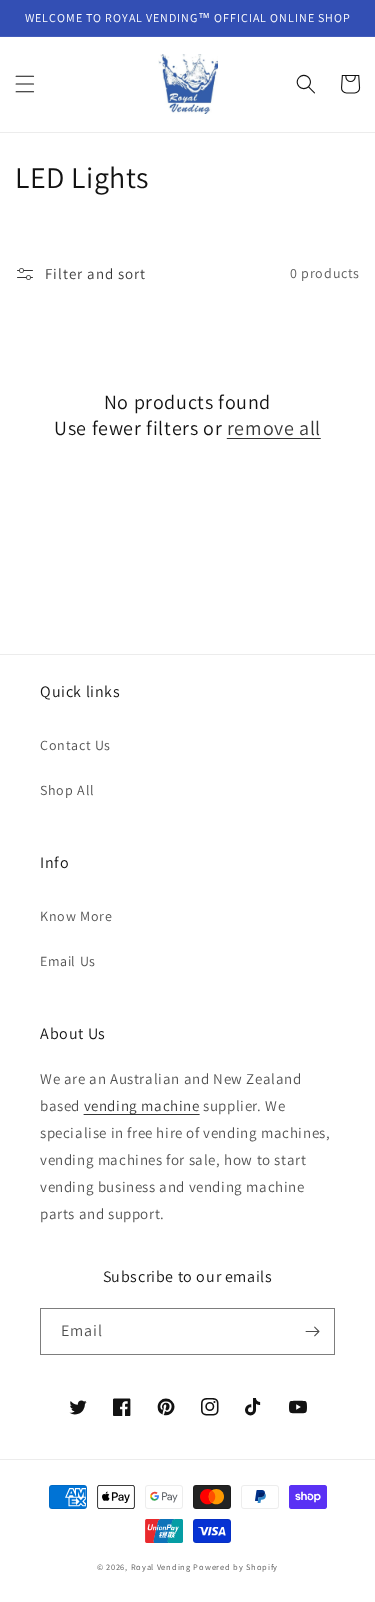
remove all (274, 428)
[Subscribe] (312, 1331)
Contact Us (75, 745)
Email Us (68, 961)
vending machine (142, 1105)
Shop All (67, 790)
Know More (76, 916)
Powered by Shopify (235, 1566)
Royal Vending (161, 1566)
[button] (25, 84)
